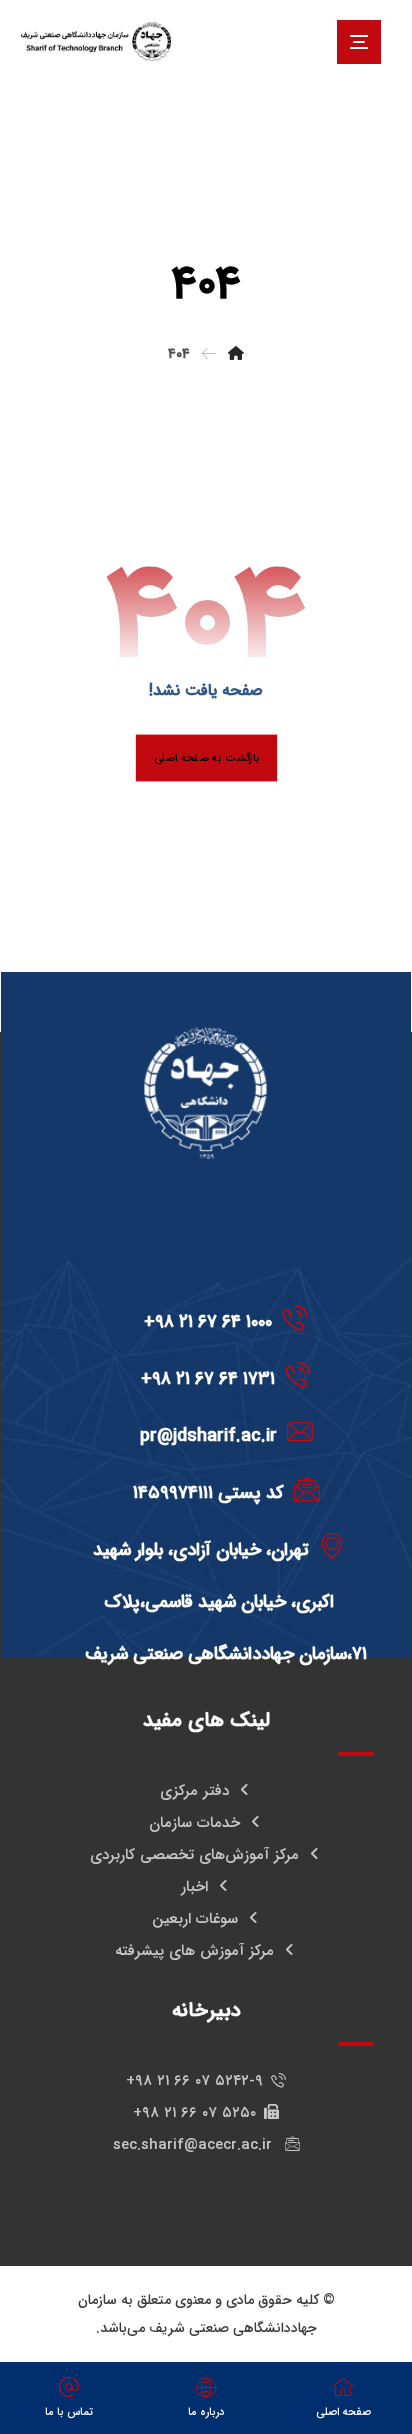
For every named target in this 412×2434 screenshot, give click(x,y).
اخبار (194, 1887)
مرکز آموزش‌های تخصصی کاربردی (194, 1855)
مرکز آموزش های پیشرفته (194, 1951)
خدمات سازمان (194, 1823)
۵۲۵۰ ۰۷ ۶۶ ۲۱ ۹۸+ (194, 2113)
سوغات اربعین (195, 1919)
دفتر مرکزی (194, 1791)
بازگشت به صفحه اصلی (205, 757)
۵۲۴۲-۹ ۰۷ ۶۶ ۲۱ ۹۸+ (194, 2081)
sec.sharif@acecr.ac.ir (195, 2145)
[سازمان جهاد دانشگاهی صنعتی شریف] (96, 41)
